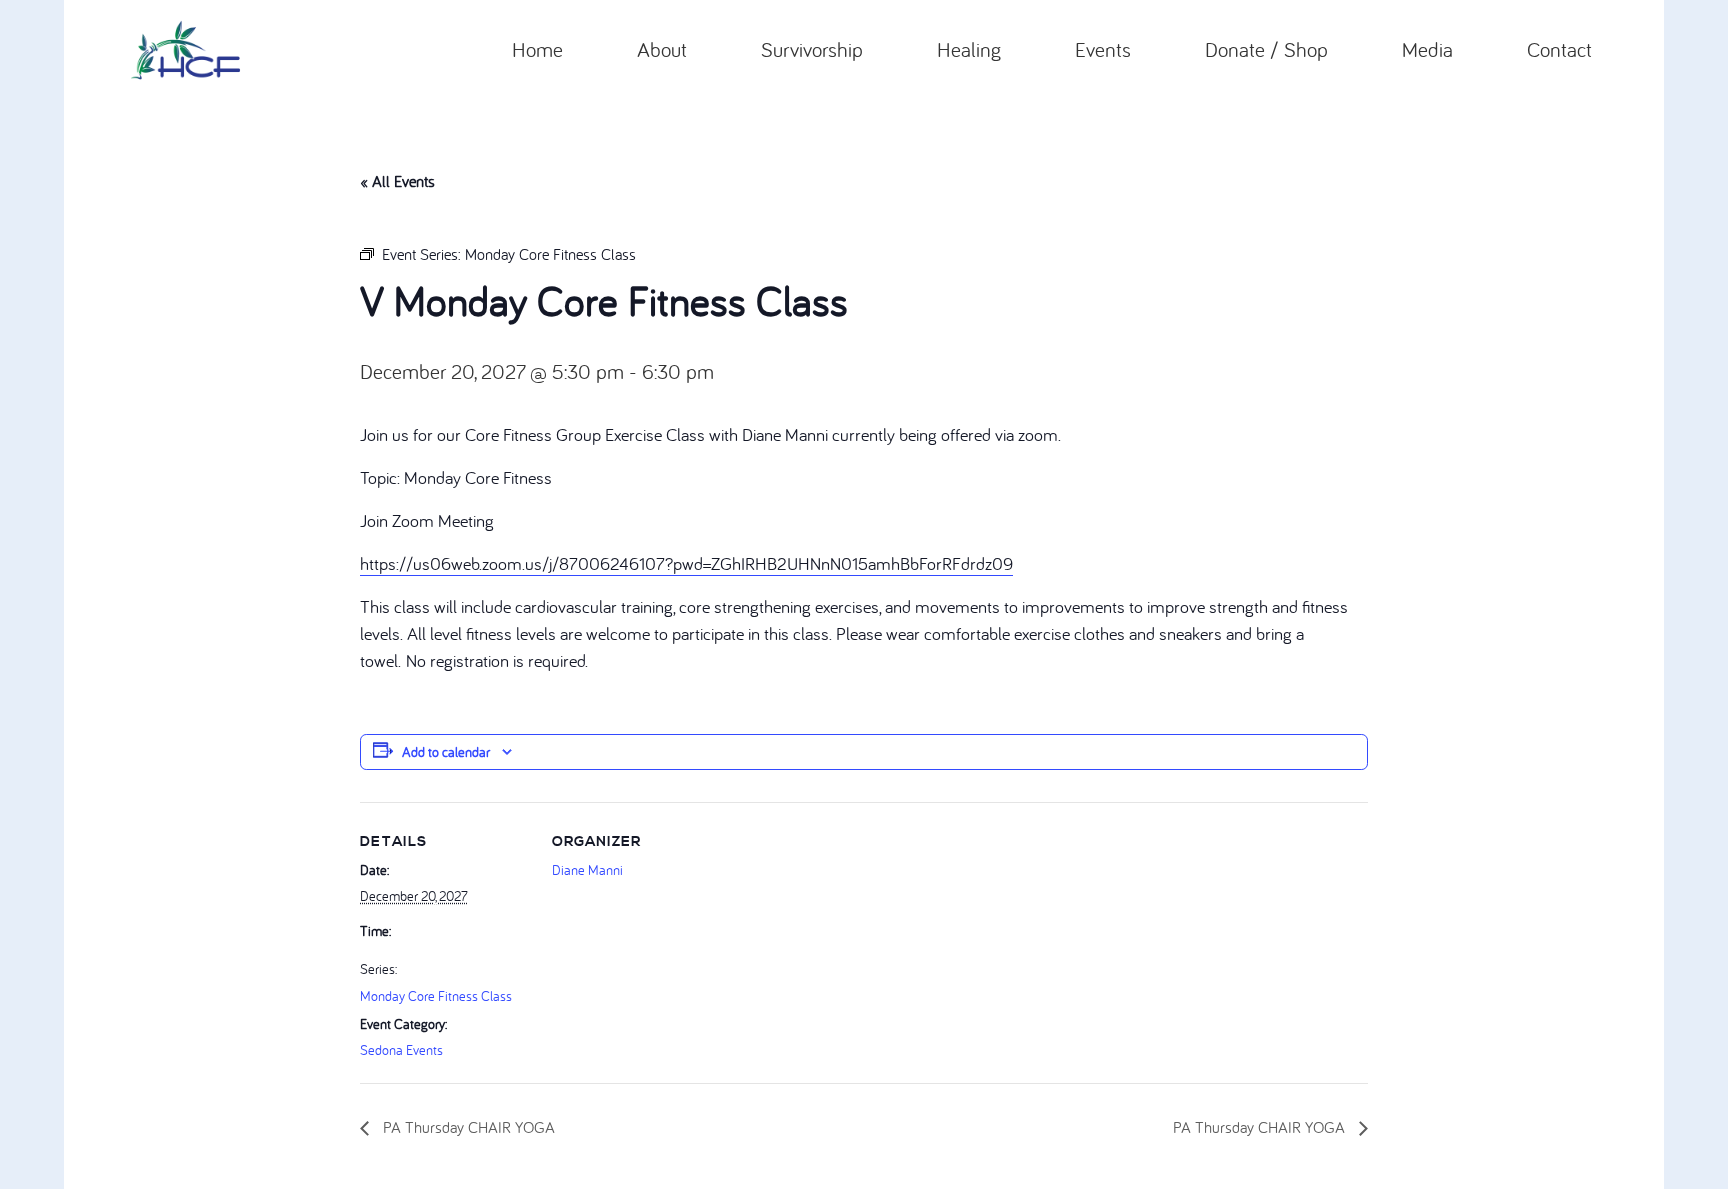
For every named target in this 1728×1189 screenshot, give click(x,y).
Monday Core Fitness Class (436, 996)
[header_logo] (185, 50)
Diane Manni (587, 870)
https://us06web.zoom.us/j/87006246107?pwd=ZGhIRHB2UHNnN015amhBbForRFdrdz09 (686, 563)
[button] (700, 50)
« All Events (397, 181)
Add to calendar (446, 752)
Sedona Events (401, 1050)
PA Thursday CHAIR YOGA (467, 1127)
